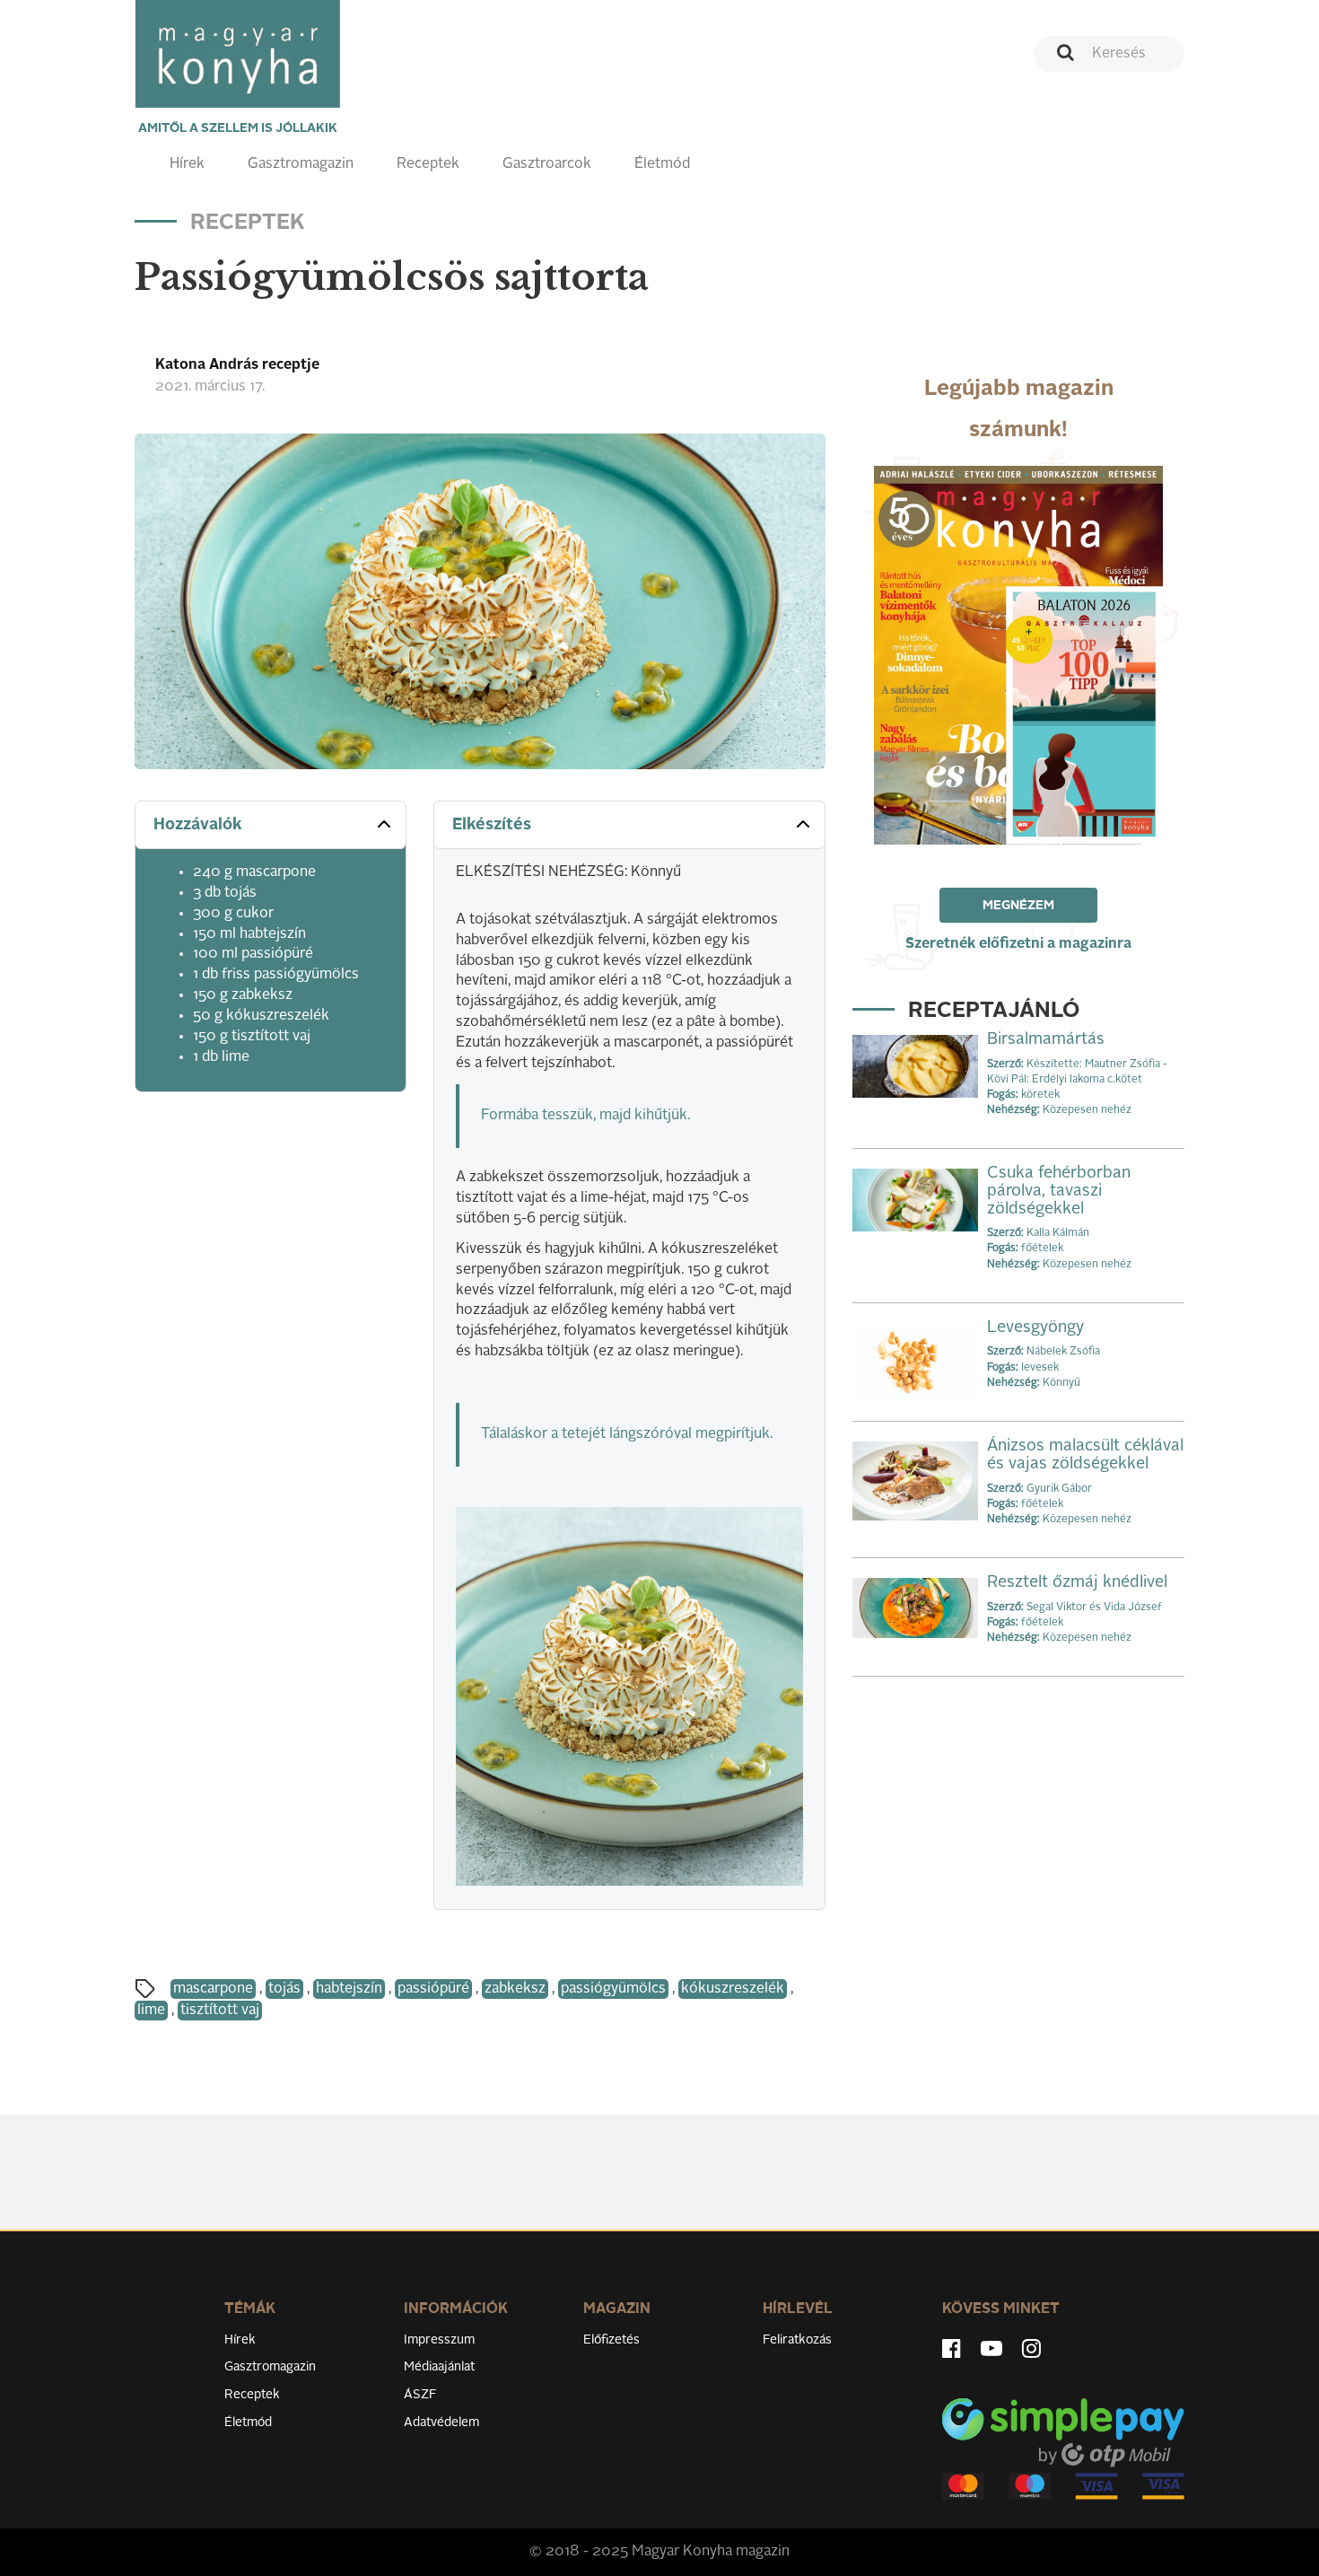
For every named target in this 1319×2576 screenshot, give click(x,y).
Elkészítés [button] (492, 825)
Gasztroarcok (547, 164)
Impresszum (439, 2340)
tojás (284, 1989)
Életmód (662, 164)
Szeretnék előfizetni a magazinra (1018, 944)
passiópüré (433, 1989)
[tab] (271, 825)
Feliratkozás (797, 2340)
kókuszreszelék (733, 1989)
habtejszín (349, 1989)
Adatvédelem (441, 2423)
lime (151, 2011)
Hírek (187, 164)
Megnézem (1018, 906)
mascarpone (213, 1989)
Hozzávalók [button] (198, 825)
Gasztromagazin (301, 164)
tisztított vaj (220, 2011)
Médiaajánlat (439, 2367)
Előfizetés (611, 2340)
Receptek (428, 164)
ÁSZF (420, 2395)
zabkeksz (515, 1989)
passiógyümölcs (613, 1989)
